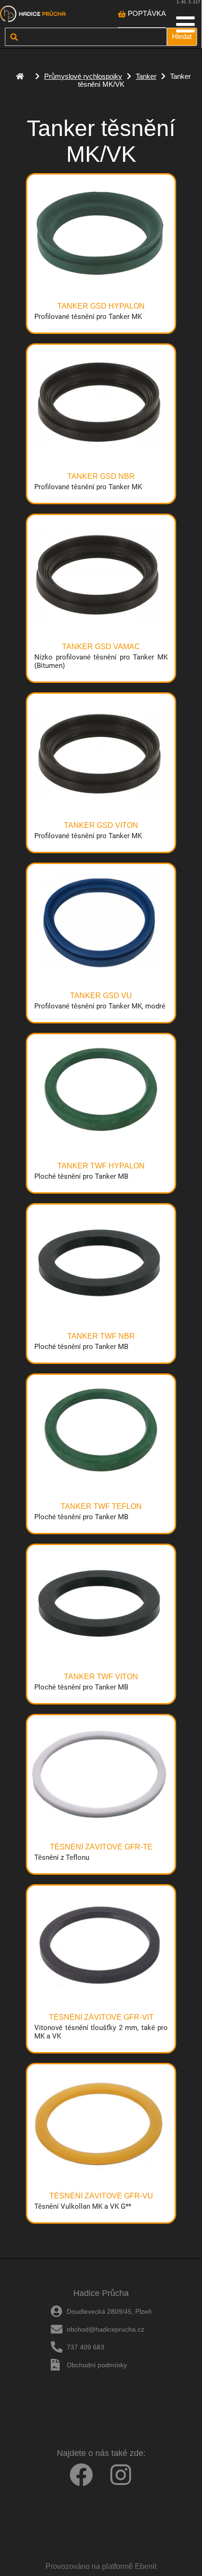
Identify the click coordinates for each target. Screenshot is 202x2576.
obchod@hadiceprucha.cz (105, 2329)
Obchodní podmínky (97, 2365)
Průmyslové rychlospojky (83, 76)
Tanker (146, 76)
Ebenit (146, 2566)
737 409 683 (85, 2347)
